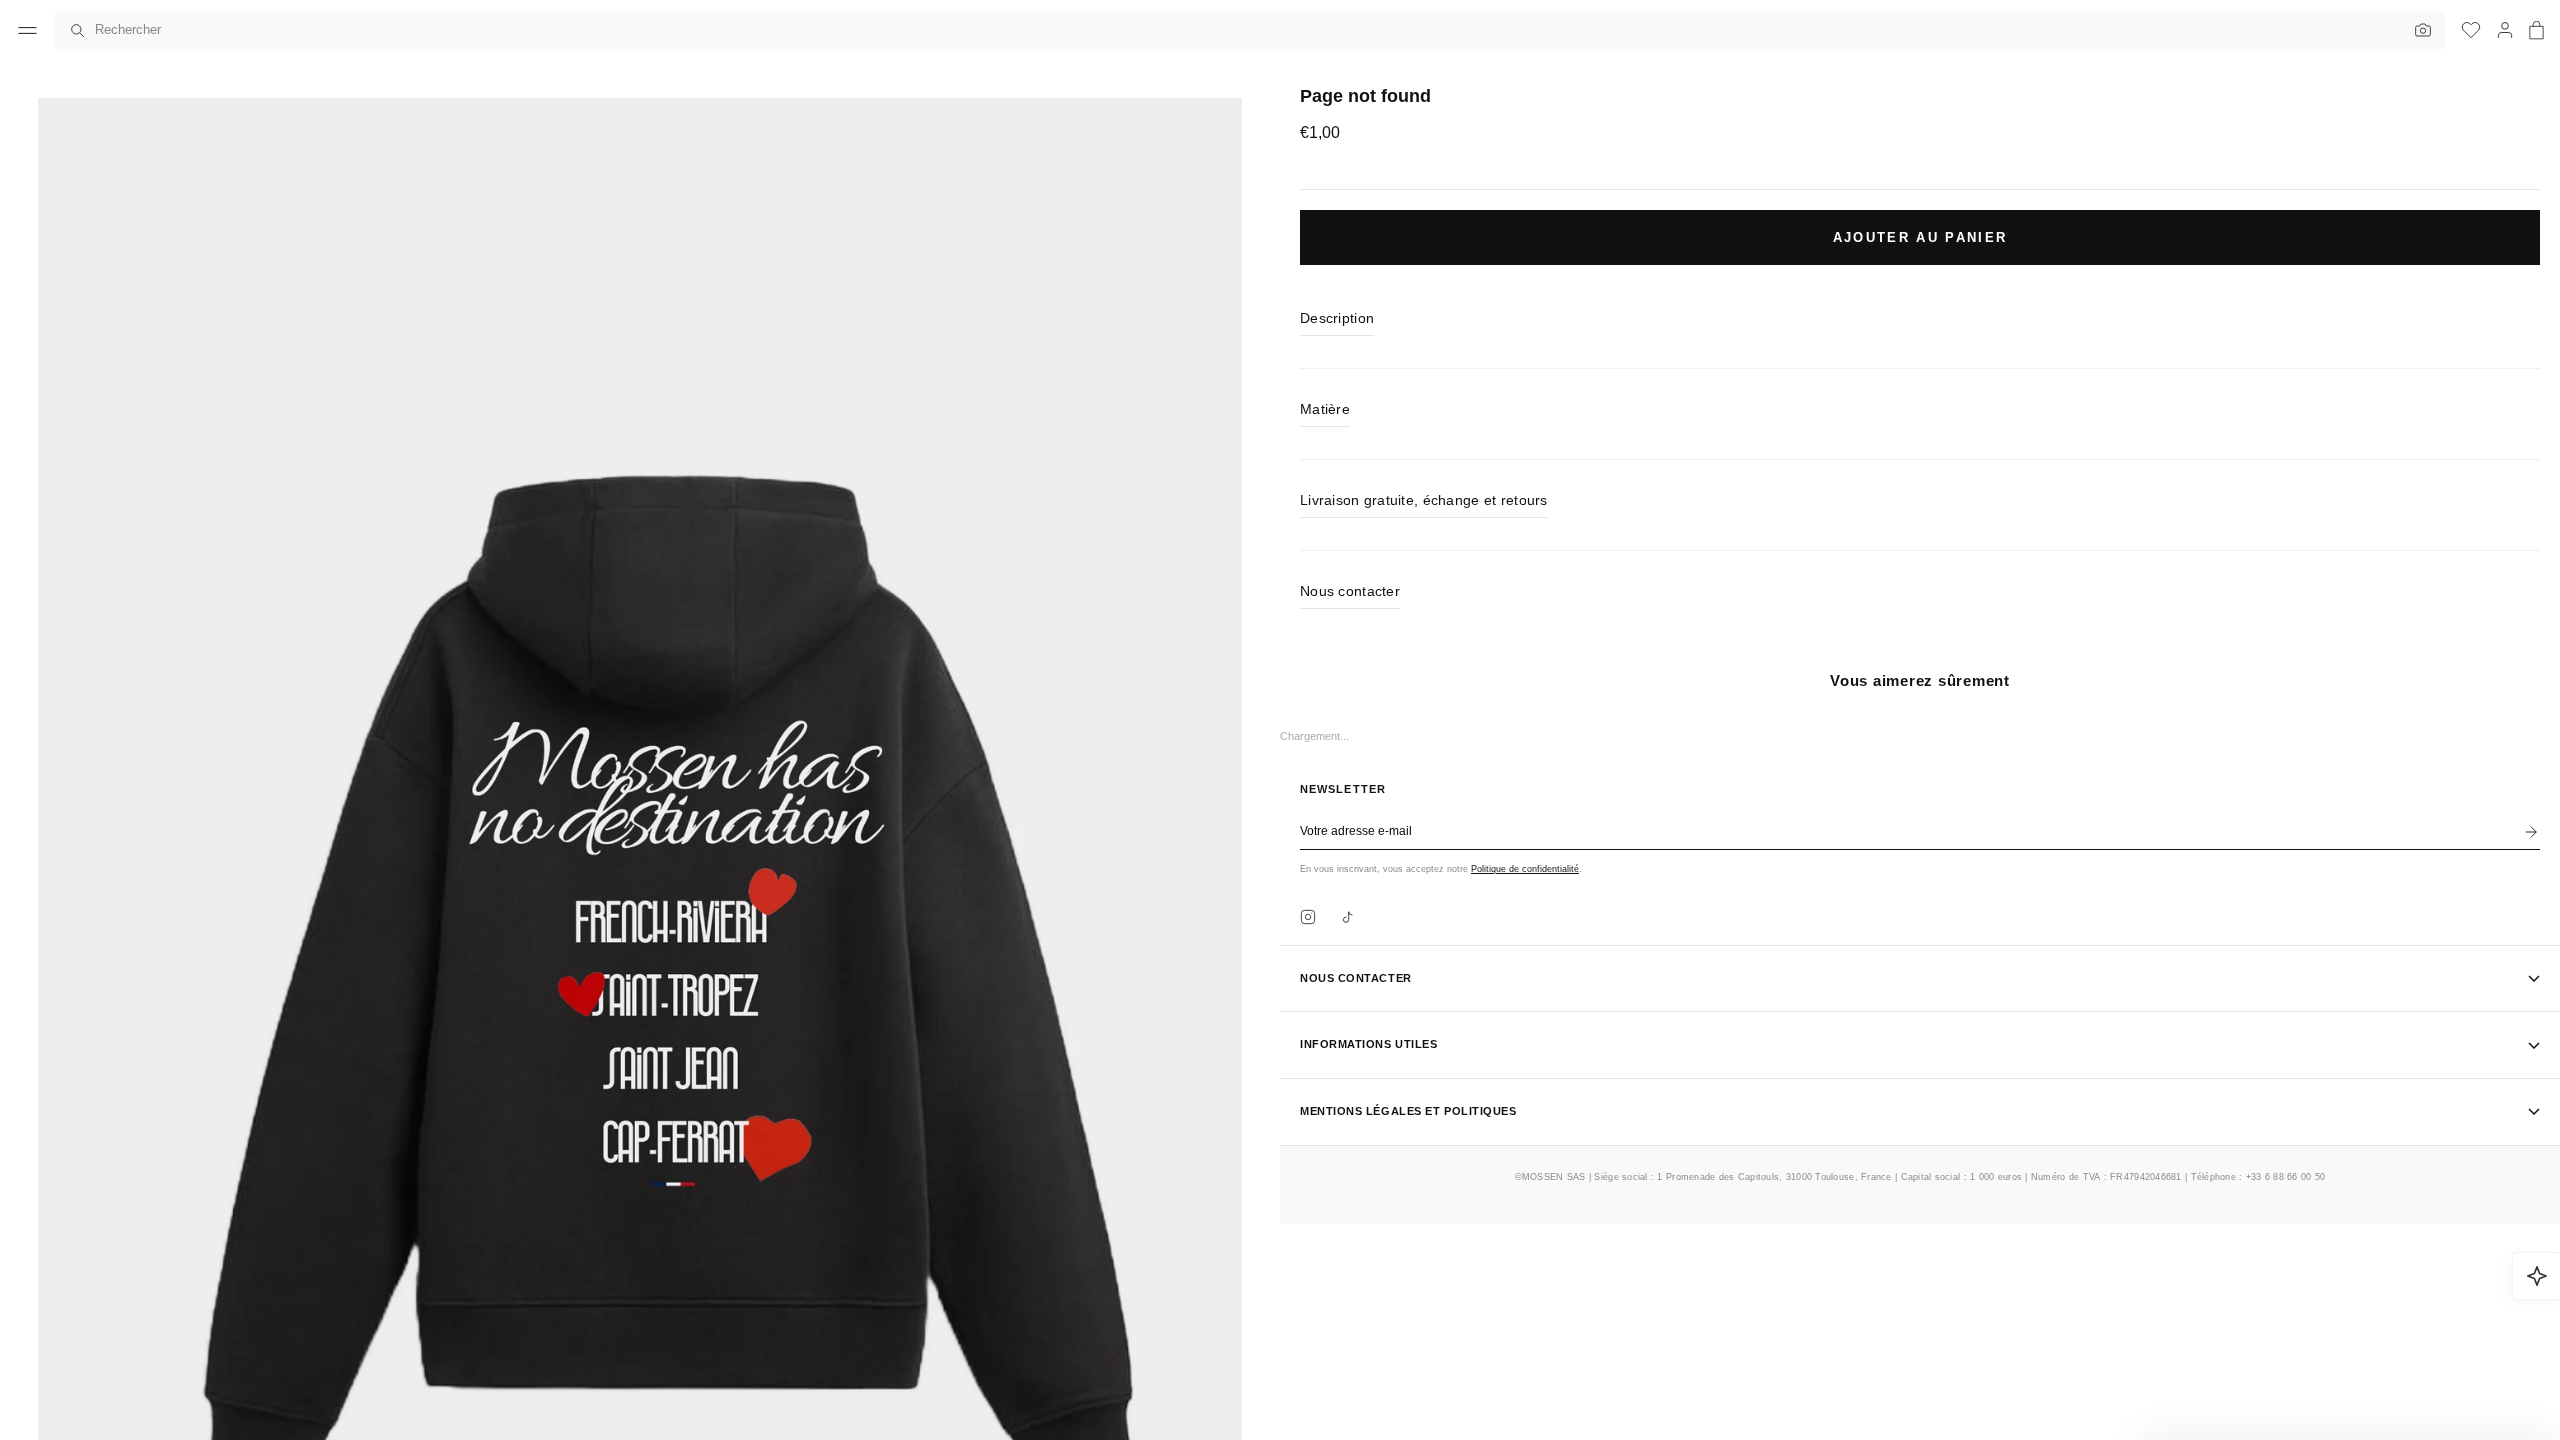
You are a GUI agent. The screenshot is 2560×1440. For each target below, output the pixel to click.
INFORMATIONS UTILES (1368, 1044)
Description (1337, 318)
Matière (1325, 409)
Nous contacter (1350, 591)
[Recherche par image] (2418, 30)
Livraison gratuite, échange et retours (1424, 500)
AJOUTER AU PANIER (1920, 237)
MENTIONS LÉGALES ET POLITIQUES (1408, 1111)
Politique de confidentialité (1525, 869)
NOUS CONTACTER (1356, 978)
